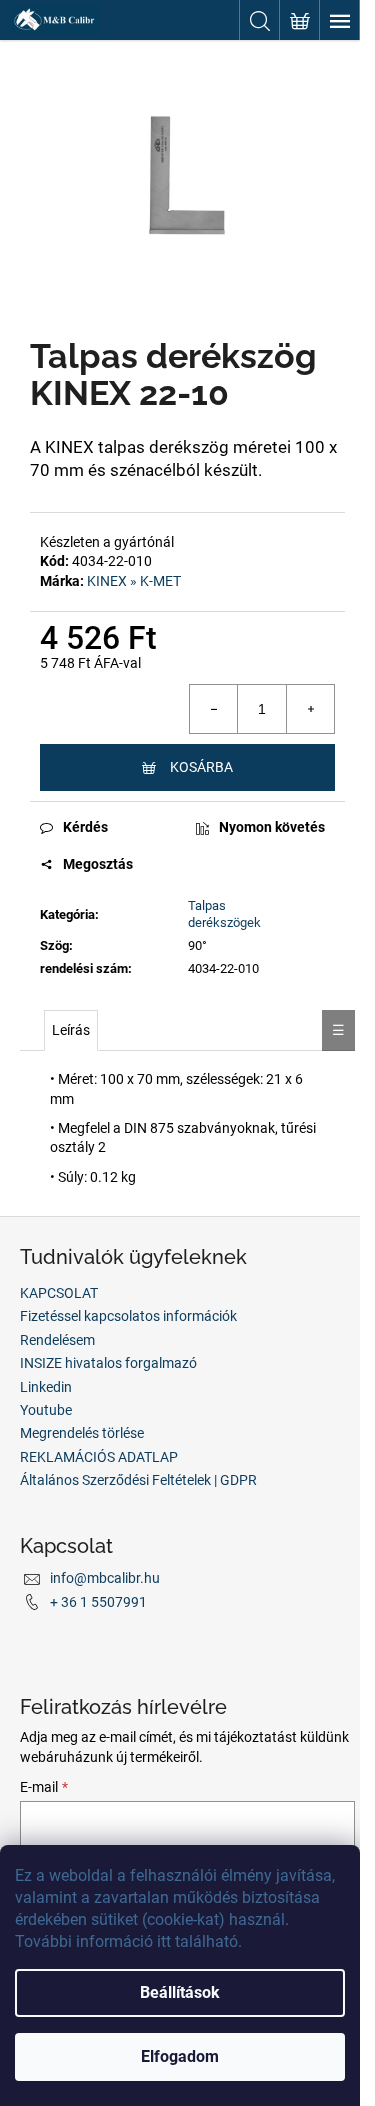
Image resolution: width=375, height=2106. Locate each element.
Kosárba (201, 767)
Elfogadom (180, 2056)
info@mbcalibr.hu (105, 1578)
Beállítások (180, 1992)
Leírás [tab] (71, 1030)
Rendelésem (57, 1340)
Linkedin (46, 1387)
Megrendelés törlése (82, 1433)
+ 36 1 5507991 (98, 1602)
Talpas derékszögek (224, 914)
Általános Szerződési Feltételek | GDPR (138, 1480)
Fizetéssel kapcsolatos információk (128, 1316)
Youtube (46, 1410)
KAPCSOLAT (59, 1293)
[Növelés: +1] (310, 709)
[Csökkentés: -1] (214, 709)
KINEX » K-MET (134, 581)
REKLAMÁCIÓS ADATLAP (99, 1457)
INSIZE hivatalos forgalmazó (108, 1363)
